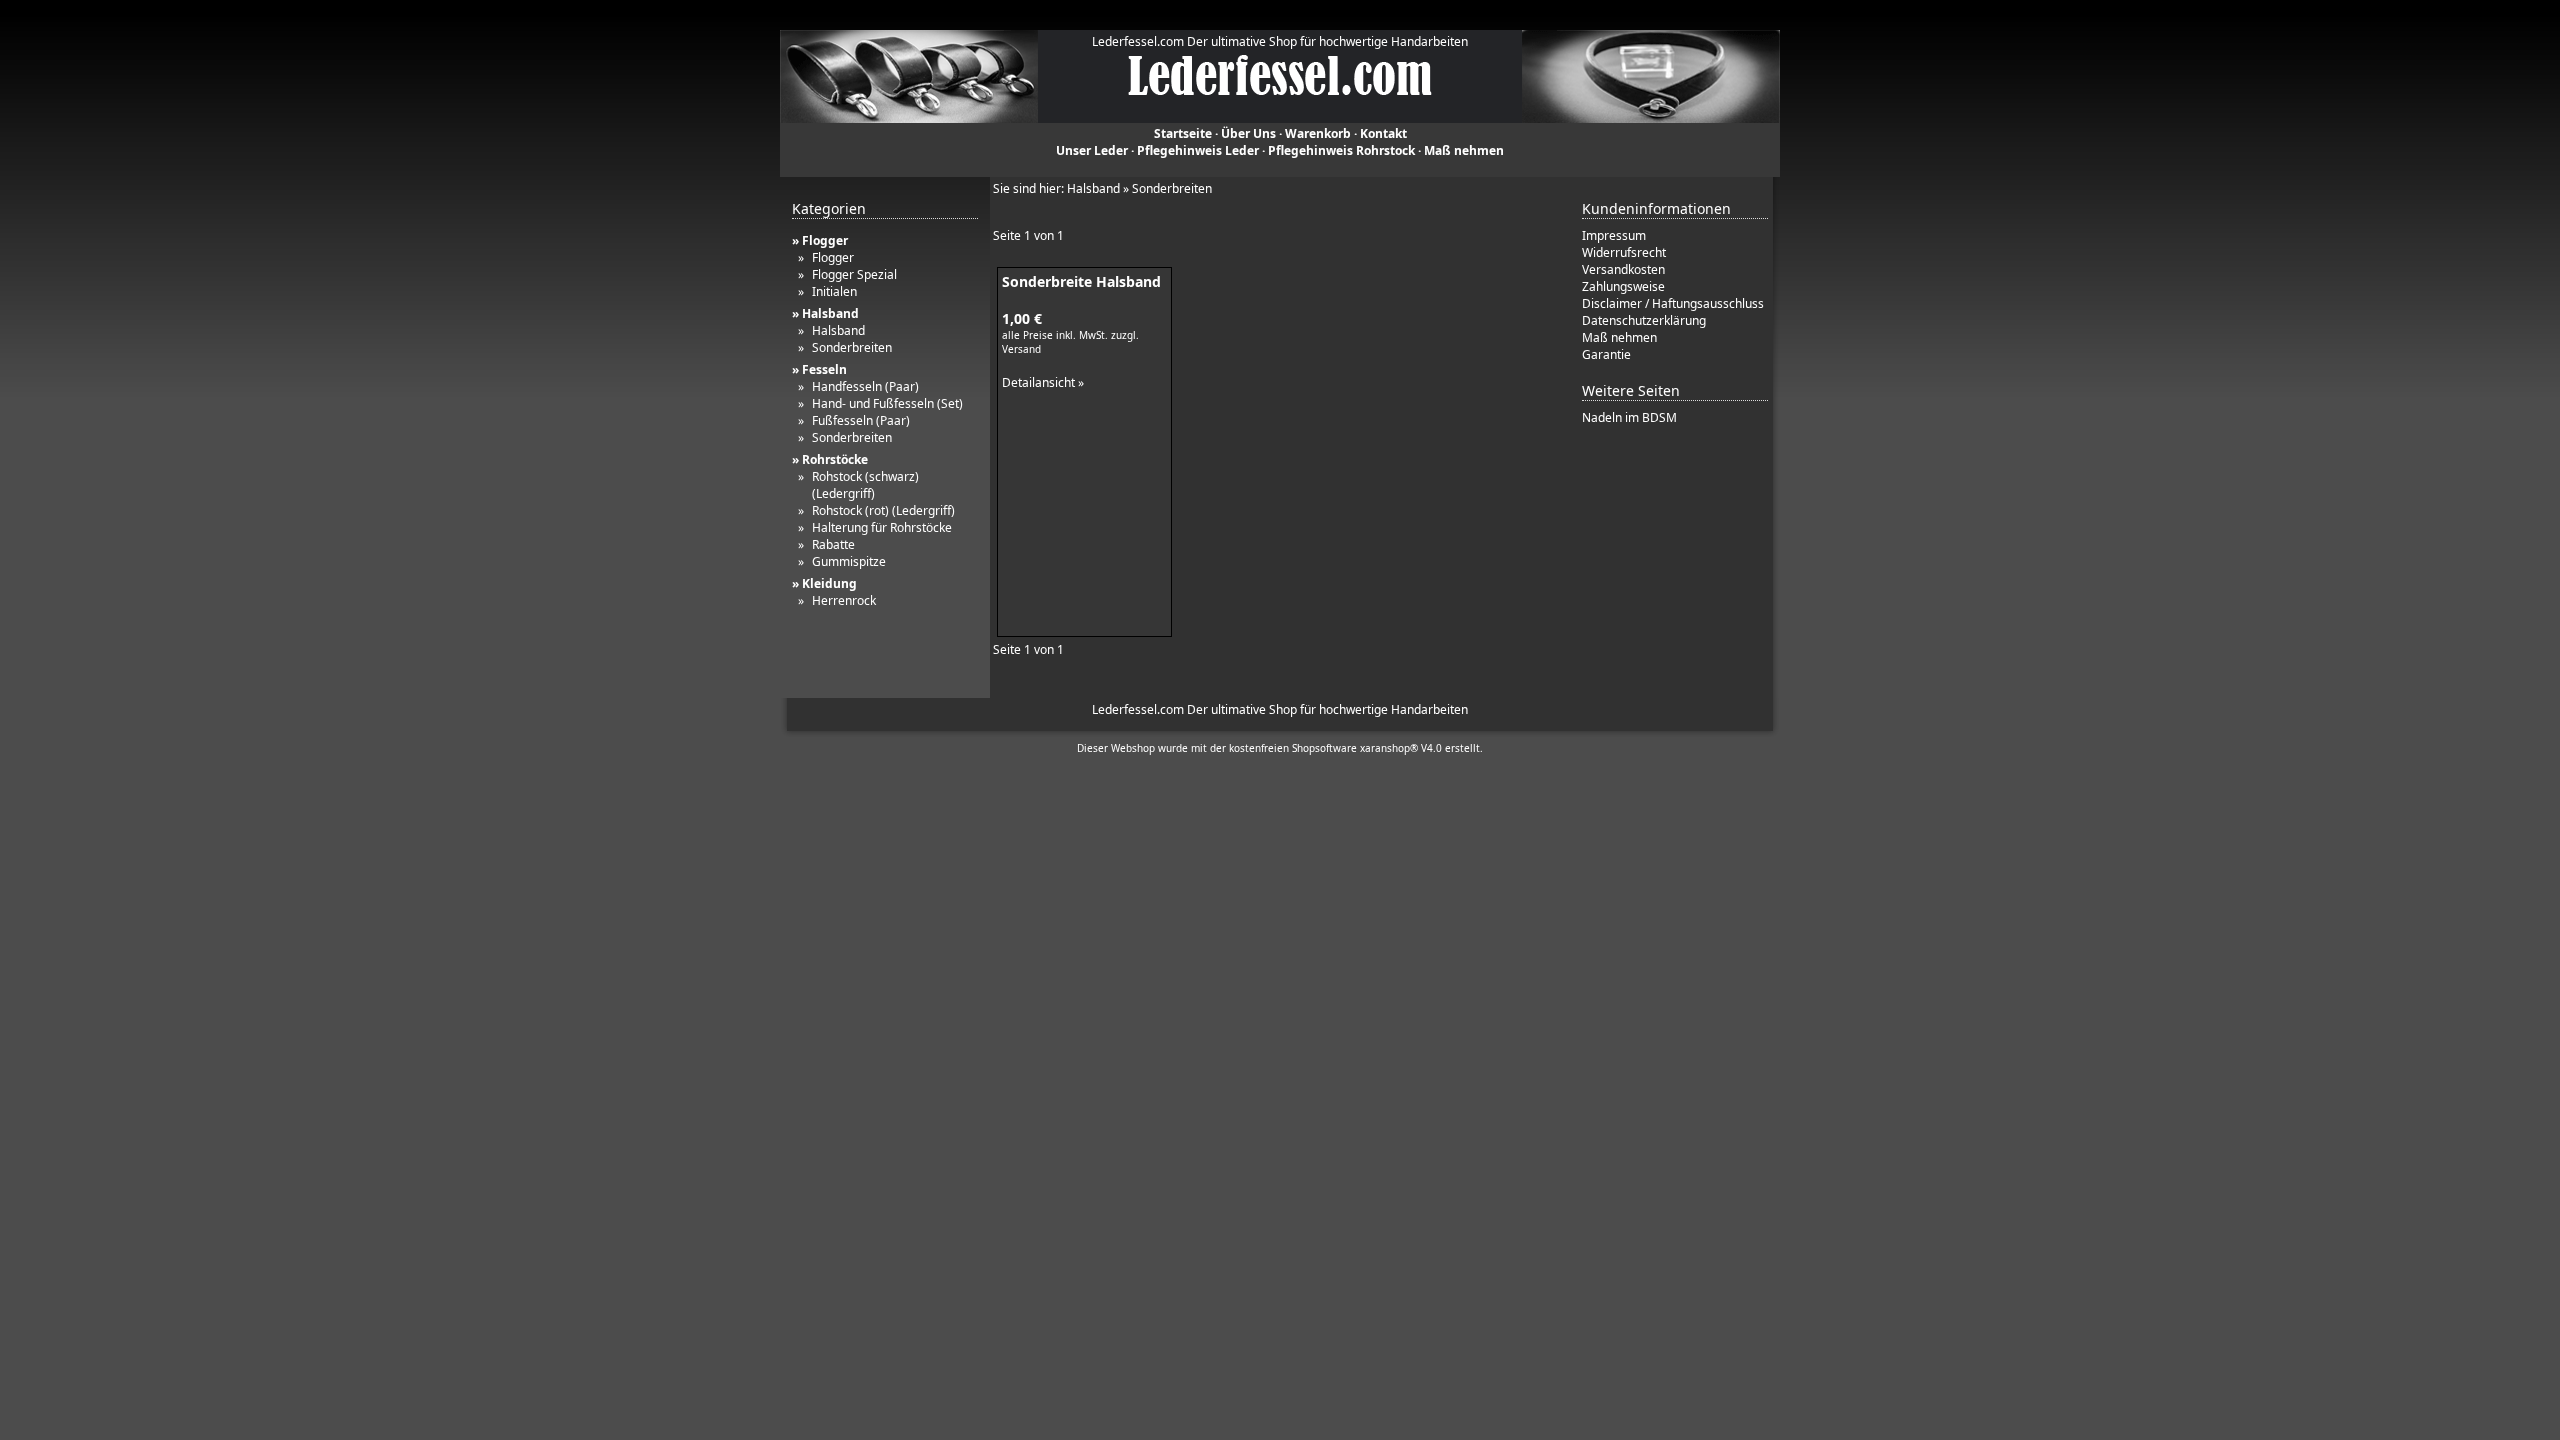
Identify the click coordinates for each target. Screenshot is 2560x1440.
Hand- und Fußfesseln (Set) (887, 403)
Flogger (833, 257)
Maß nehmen (1464, 150)
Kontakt (1383, 133)
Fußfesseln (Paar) (861, 420)
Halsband (838, 330)
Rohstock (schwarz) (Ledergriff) (865, 485)
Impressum (1614, 235)
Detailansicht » (1043, 382)
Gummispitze (849, 561)
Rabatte (833, 544)
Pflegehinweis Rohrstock (1341, 150)
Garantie (1606, 354)
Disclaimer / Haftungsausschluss (1673, 303)
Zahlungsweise (1623, 286)
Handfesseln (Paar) (865, 386)
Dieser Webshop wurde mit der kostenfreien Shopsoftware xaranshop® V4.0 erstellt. (1280, 748)
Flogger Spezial (854, 274)
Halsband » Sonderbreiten (1139, 188)
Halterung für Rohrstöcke (882, 527)
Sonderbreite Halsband (1081, 281)
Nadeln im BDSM (1629, 417)
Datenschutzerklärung (1644, 320)
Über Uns (1248, 133)
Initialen (834, 291)
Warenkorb (1318, 133)
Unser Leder (1092, 150)
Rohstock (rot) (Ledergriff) (883, 510)
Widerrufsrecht (1624, 252)
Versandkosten (1623, 269)
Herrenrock (844, 600)
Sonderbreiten (852, 347)
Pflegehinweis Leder (1198, 150)
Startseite (1183, 133)
